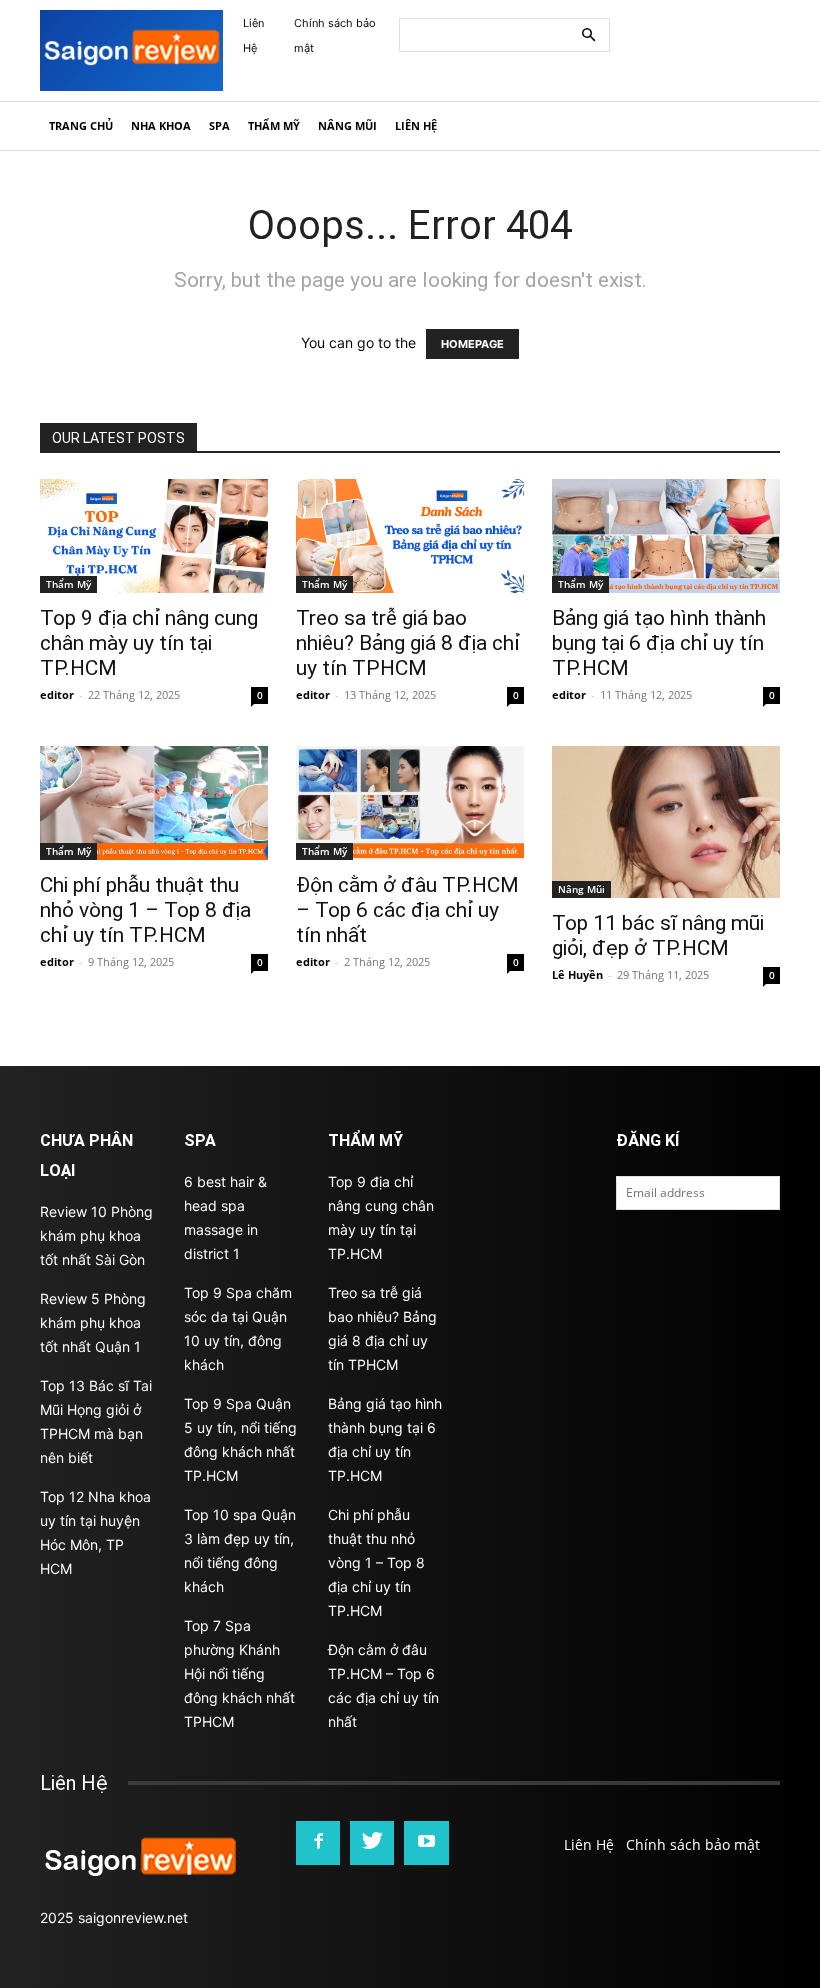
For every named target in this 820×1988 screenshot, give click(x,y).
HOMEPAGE (472, 344)
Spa (219, 125)
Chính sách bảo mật (693, 1844)
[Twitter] (372, 1843)
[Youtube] (426, 1843)
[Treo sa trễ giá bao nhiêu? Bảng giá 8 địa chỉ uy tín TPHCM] (410, 536)
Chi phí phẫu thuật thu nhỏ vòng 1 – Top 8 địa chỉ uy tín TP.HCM (145, 910)
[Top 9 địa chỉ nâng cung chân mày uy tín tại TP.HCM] (154, 536)
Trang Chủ (81, 125)
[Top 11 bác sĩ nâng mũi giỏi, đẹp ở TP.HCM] (666, 822)
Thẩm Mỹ (274, 125)
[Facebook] (318, 1843)
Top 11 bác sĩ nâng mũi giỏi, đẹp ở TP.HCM (658, 935)
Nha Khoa (161, 125)
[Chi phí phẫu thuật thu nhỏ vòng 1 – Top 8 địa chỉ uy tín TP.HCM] (154, 803)
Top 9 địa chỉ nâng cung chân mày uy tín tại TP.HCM (149, 643)
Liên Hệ (416, 125)
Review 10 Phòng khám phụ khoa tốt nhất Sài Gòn (96, 1235)
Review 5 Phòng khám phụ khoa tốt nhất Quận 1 (93, 1322)
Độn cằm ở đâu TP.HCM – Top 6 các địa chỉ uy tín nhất (407, 910)
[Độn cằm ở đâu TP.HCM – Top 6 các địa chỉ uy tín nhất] (410, 803)
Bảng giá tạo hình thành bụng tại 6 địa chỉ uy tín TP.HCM (659, 643)
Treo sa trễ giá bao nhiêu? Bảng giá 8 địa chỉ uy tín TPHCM (408, 643)
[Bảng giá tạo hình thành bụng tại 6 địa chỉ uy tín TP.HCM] (666, 536)
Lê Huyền (577, 974)
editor (57, 694)
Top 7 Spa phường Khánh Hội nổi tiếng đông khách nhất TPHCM (239, 1673)
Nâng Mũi (347, 125)
